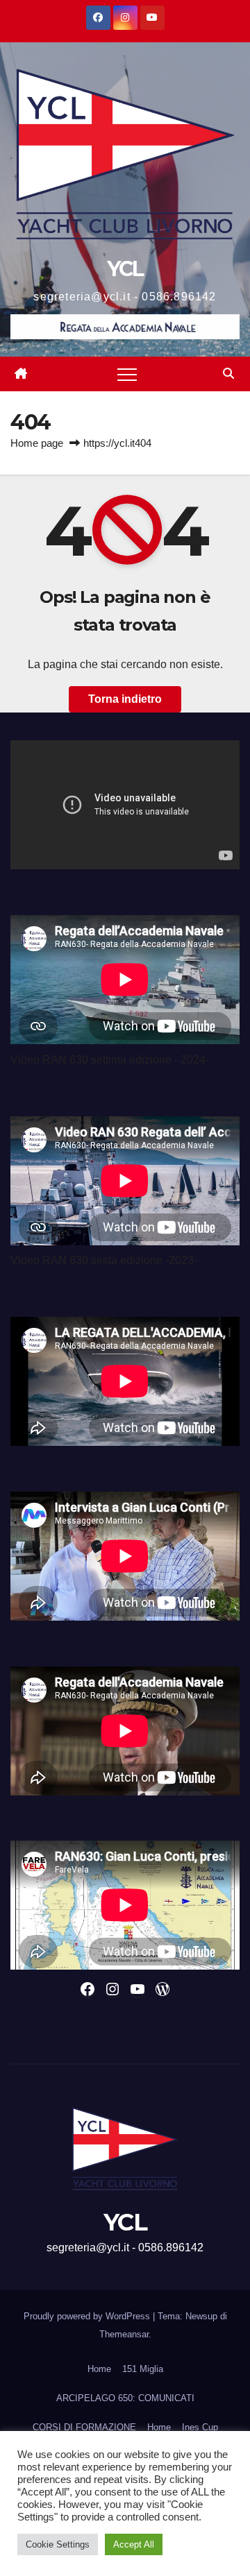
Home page (37, 443)
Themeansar (124, 2334)
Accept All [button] (134, 2544)
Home (99, 2369)
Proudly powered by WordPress (88, 2316)
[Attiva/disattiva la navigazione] (127, 374)
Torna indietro (125, 699)
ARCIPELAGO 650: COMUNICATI (125, 2398)
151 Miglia (143, 2369)
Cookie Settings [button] (58, 2544)
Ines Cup (200, 2427)
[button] (228, 374)
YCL (125, 269)
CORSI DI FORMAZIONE (84, 2427)
